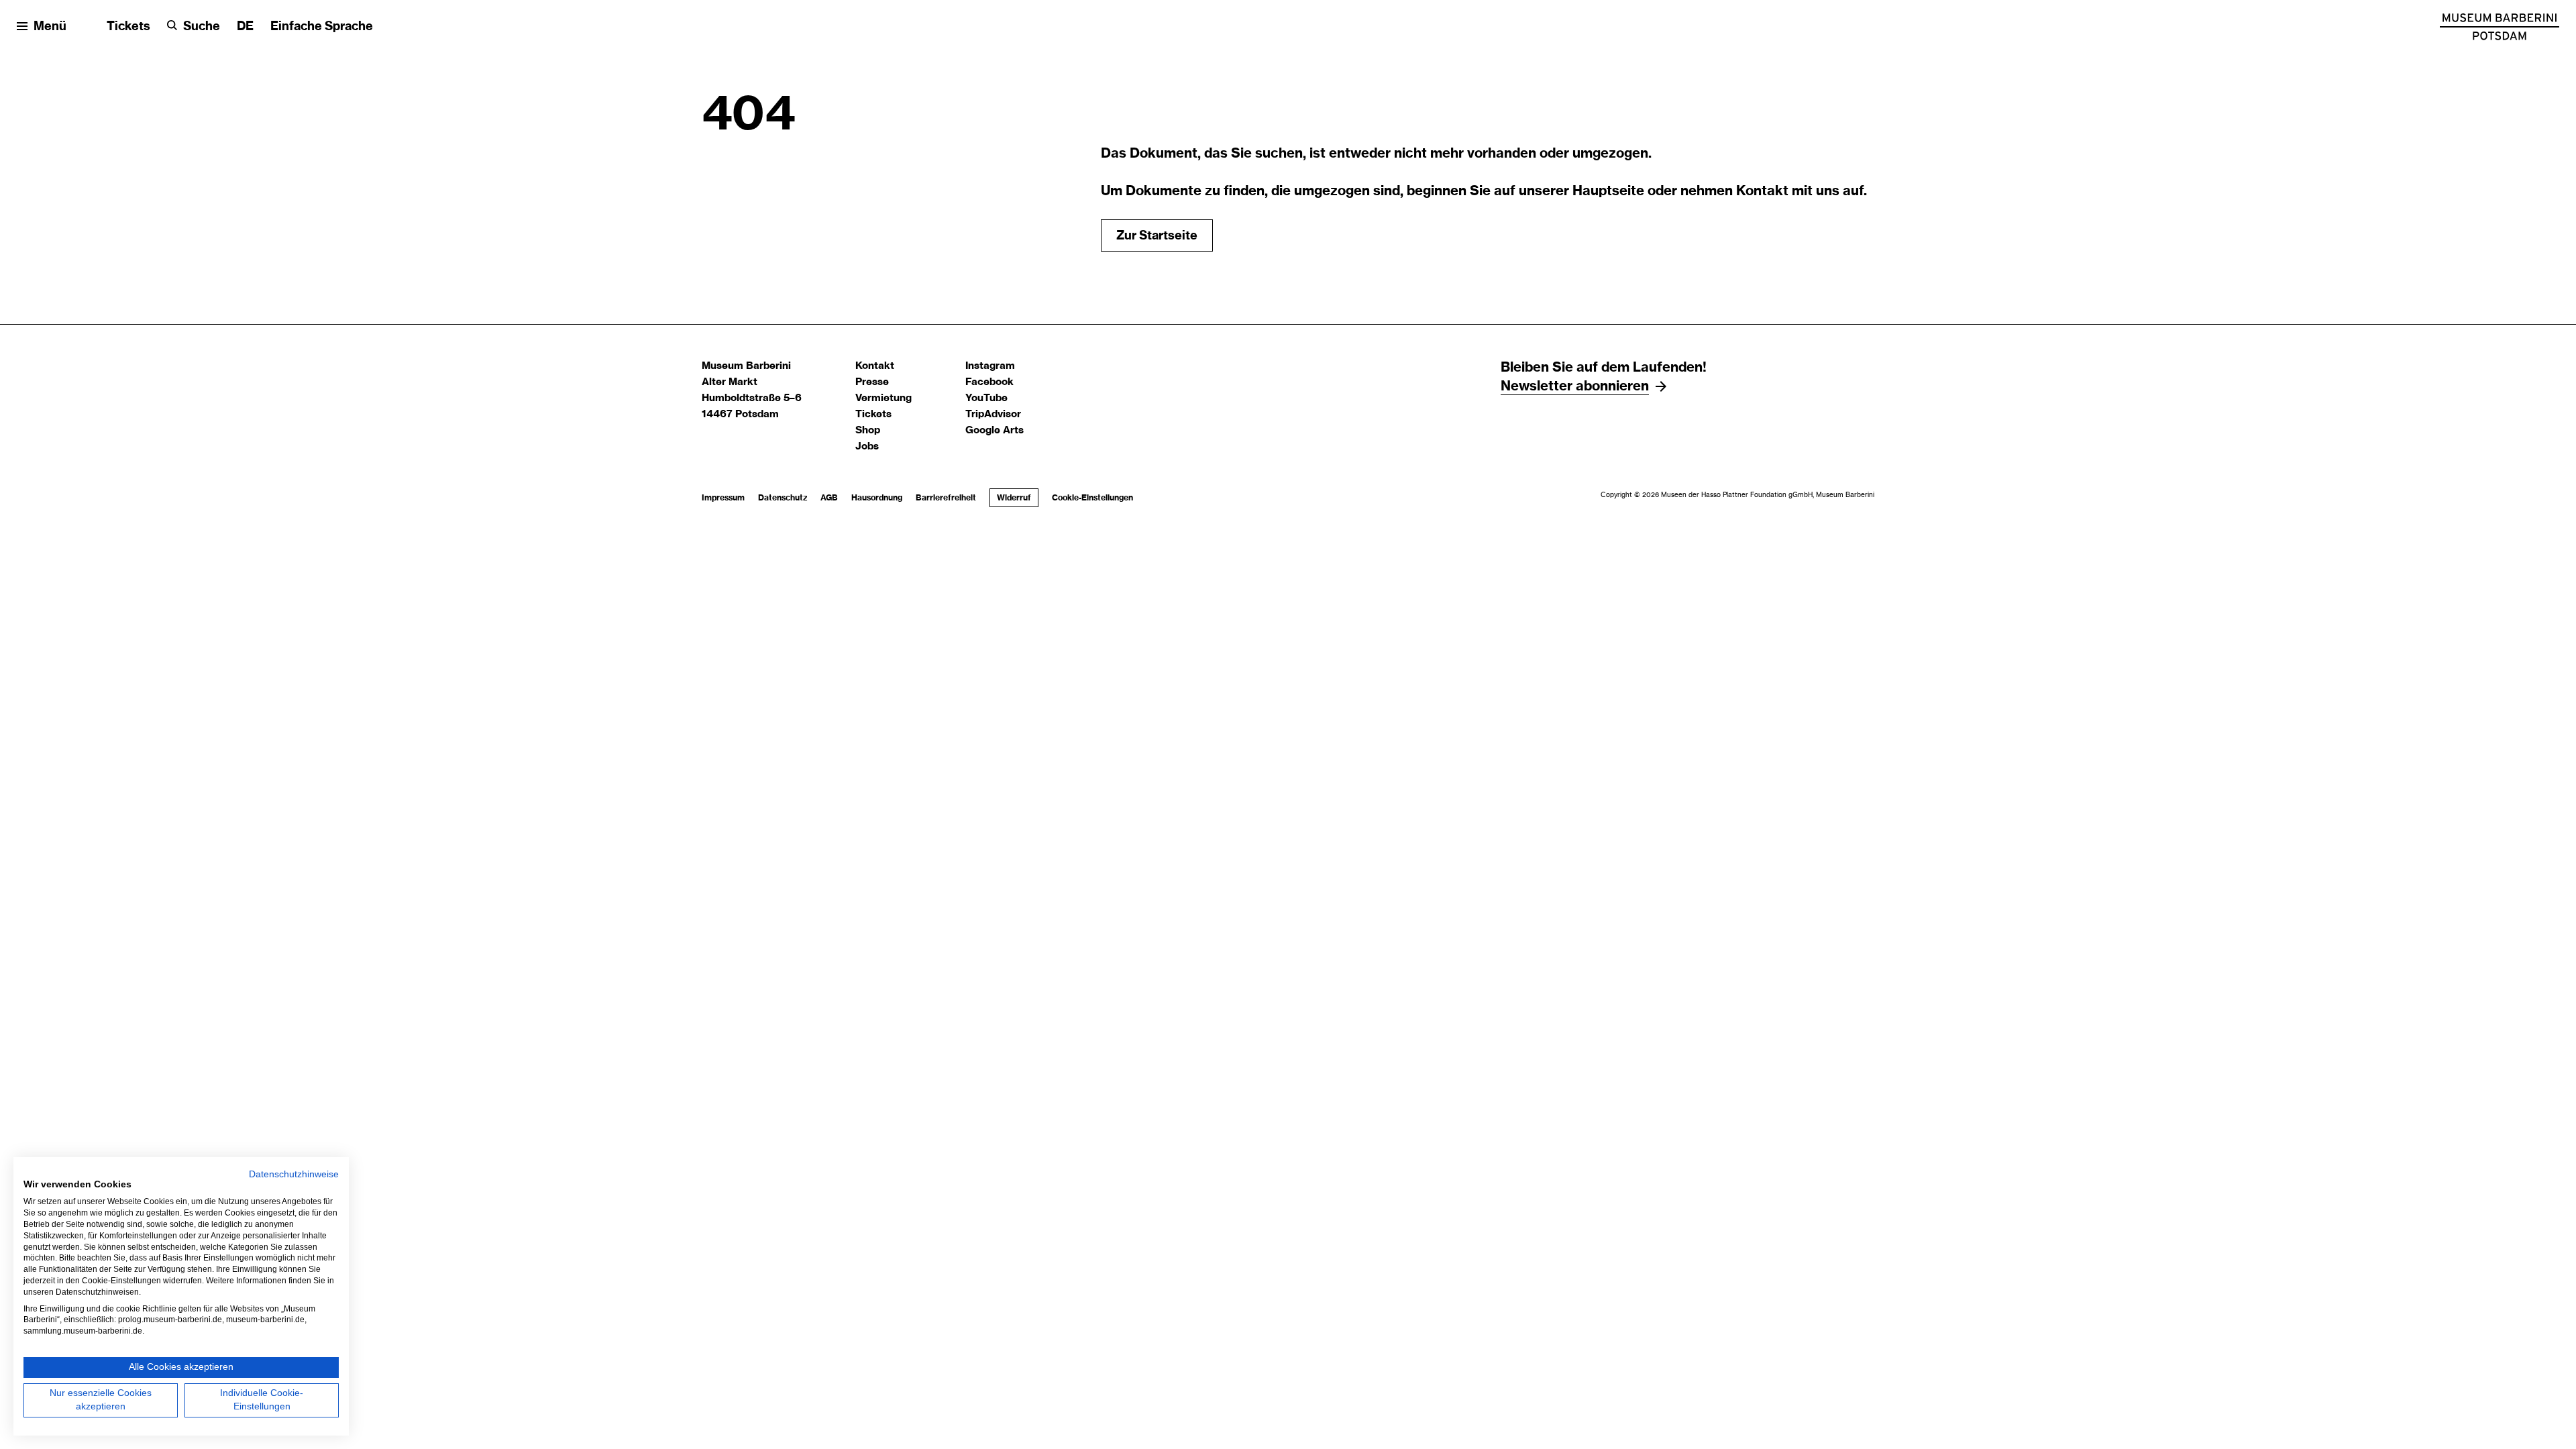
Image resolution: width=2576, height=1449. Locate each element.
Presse (872, 382)
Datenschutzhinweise (294, 1174)
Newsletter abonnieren (1575, 386)
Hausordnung (877, 498)
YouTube (986, 398)
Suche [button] (202, 27)
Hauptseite (1608, 191)
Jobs (867, 446)
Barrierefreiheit (946, 498)
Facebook (989, 382)
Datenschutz (783, 498)
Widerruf (1014, 498)
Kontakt (875, 366)
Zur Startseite (1157, 236)
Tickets (128, 27)
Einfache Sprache (322, 27)
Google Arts (995, 430)
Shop (868, 430)
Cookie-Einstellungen (1092, 498)
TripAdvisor (993, 414)
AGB (829, 498)
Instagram (990, 366)
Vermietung (883, 398)
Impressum (723, 498)
